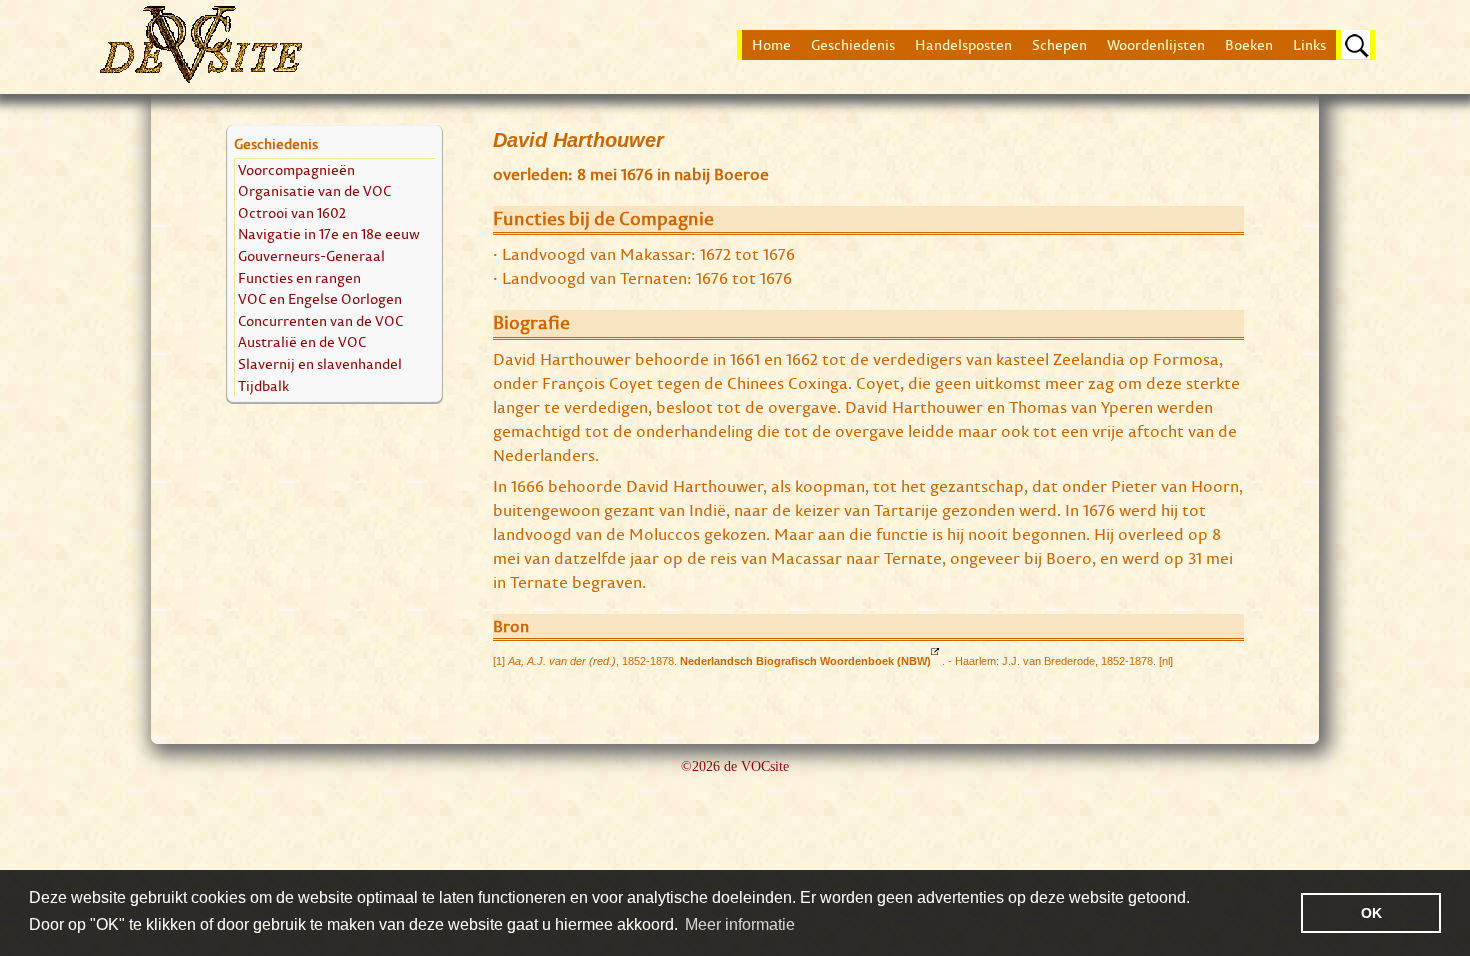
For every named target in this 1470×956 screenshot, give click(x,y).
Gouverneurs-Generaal (311, 255)
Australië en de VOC (302, 341)
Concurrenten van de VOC (320, 320)
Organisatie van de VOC (314, 190)
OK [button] (1371, 913)
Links (1309, 45)
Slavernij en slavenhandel (320, 363)
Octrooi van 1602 (292, 212)
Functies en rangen (299, 277)
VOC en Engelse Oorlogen (320, 298)
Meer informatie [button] (740, 924)
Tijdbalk (263, 385)
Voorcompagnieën (296, 169)
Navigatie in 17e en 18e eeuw (329, 233)
